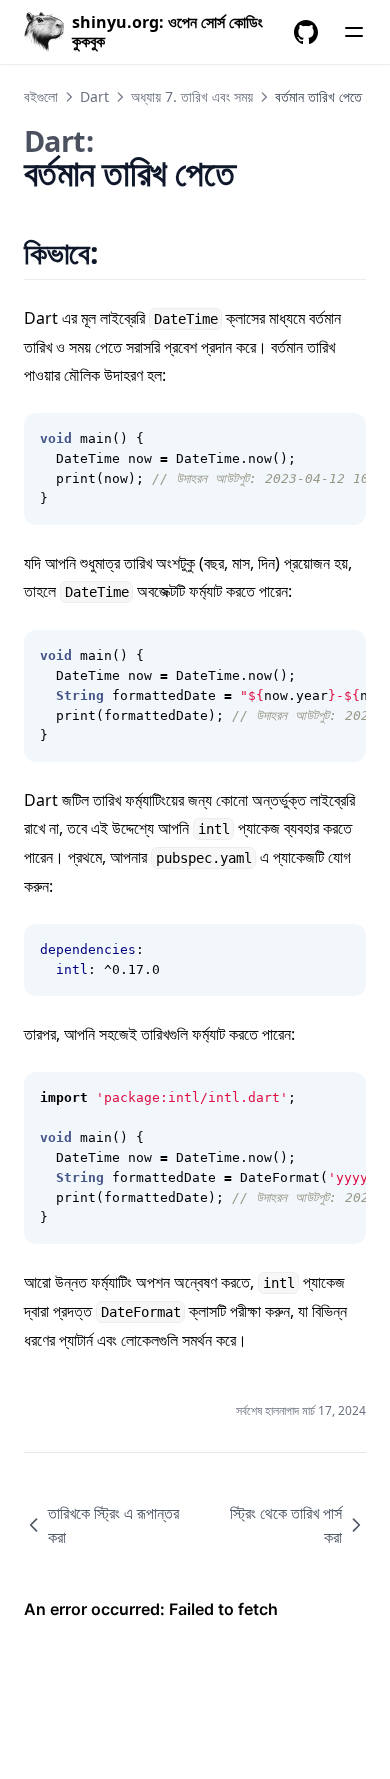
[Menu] (354, 32)
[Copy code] (340, 439)
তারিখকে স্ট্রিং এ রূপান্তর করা (113, 1525)
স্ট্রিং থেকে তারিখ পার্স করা (286, 1525)
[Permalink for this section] (123, 252)
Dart (94, 96)
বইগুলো (41, 96)
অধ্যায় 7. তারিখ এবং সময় (192, 96)
